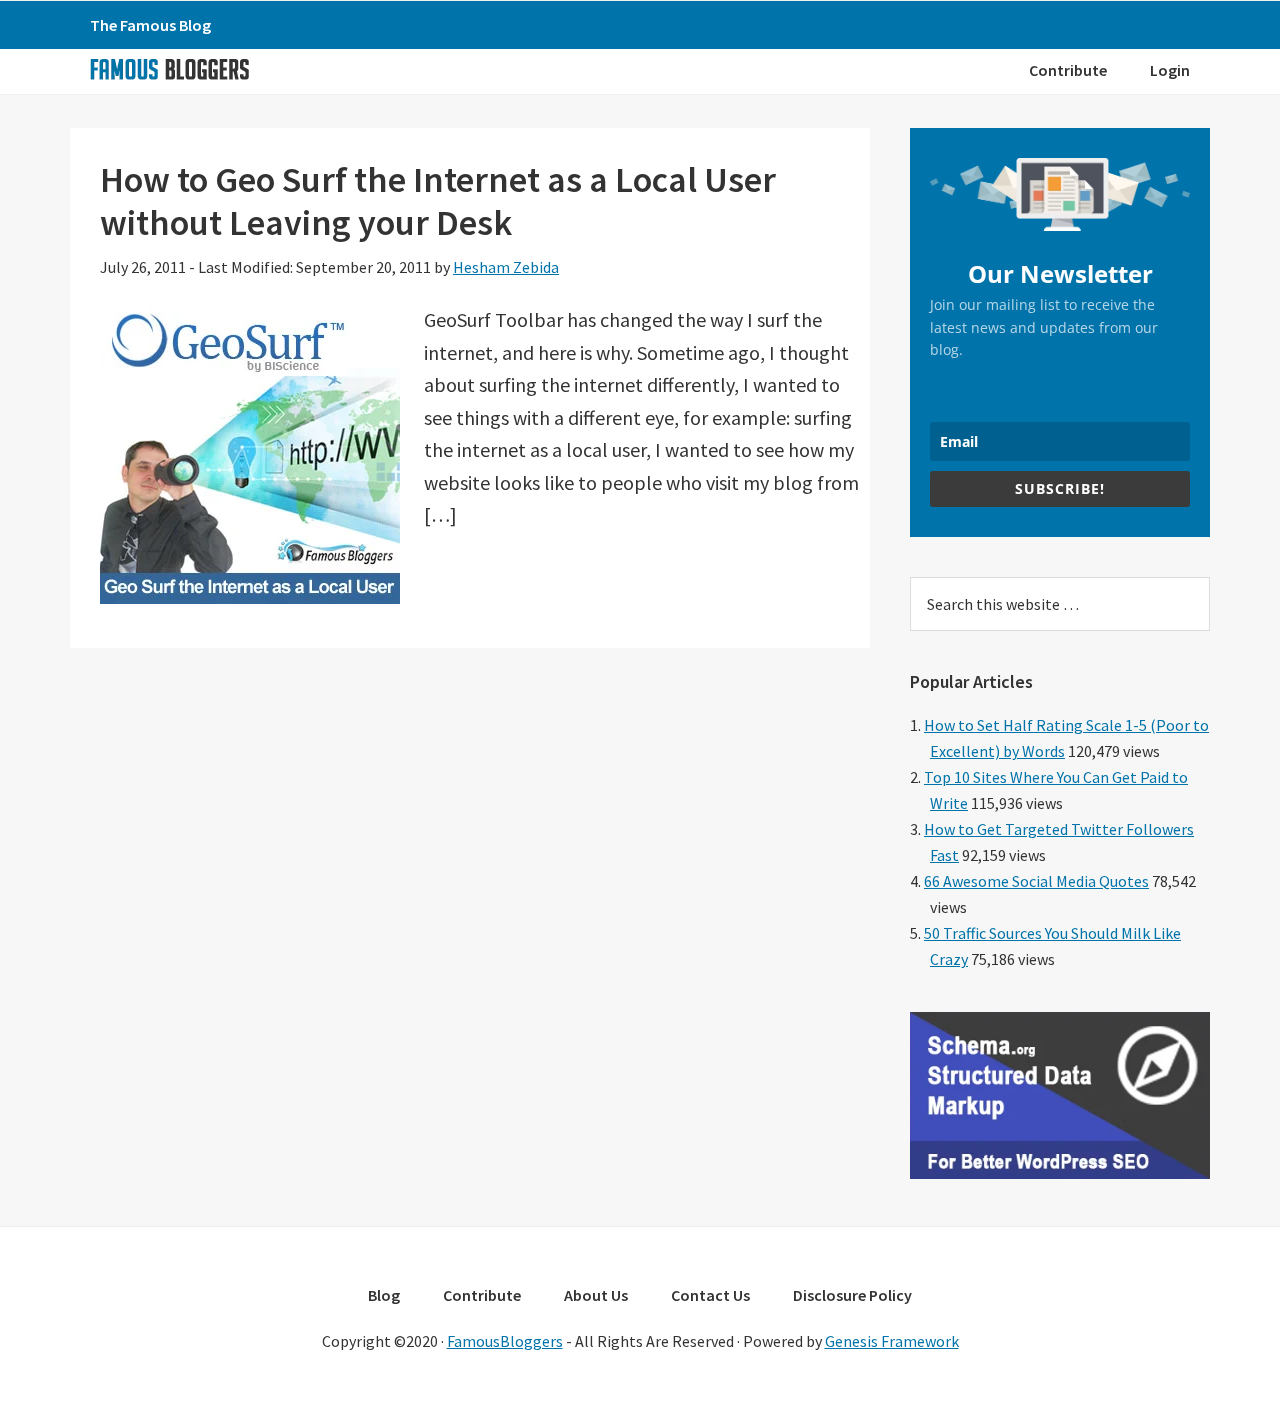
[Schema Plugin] (1060, 1173)
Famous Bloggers (169, 69)
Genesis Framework (892, 1341)
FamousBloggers (505, 1341)
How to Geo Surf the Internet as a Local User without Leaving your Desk (438, 201)
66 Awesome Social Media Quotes (1036, 881)
